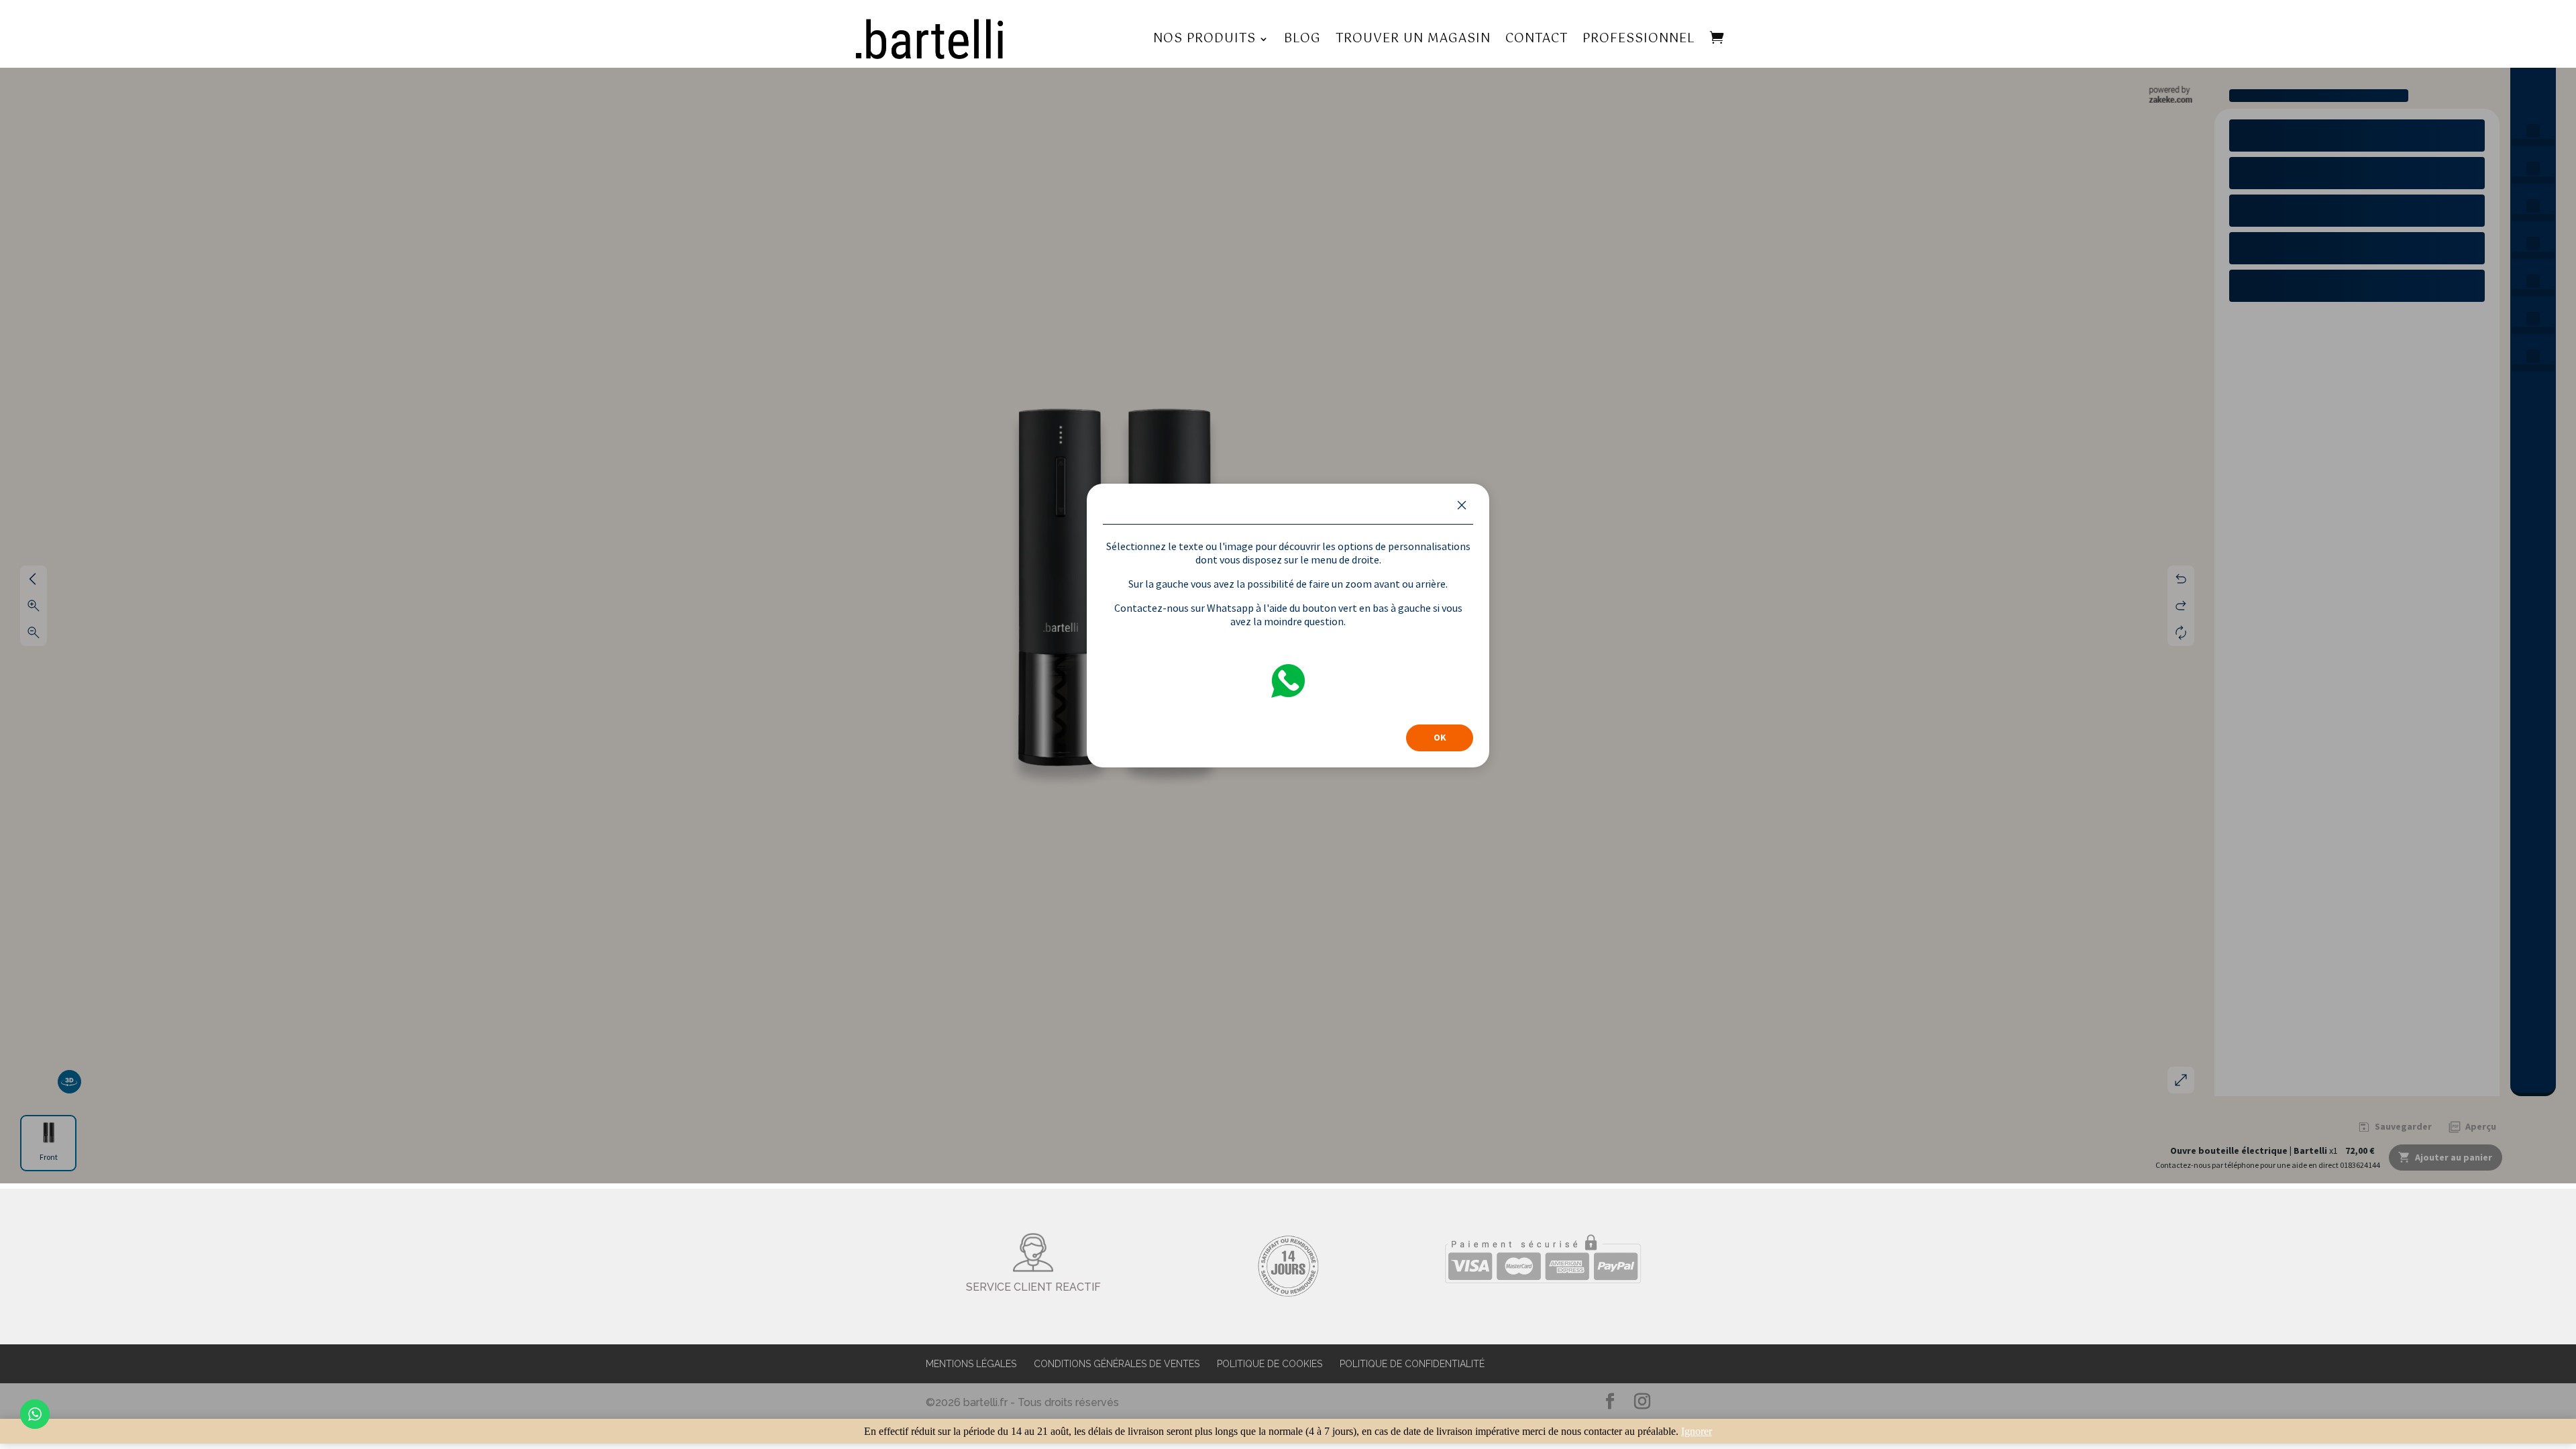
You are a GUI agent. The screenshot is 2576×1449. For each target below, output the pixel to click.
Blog (1302, 39)
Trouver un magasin (1413, 39)
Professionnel (1639, 39)
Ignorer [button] (1697, 1431)
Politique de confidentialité (1412, 1364)
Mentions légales (971, 1364)
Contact (1537, 39)
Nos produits (1204, 39)
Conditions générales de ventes (1117, 1364)
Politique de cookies (1270, 1364)
